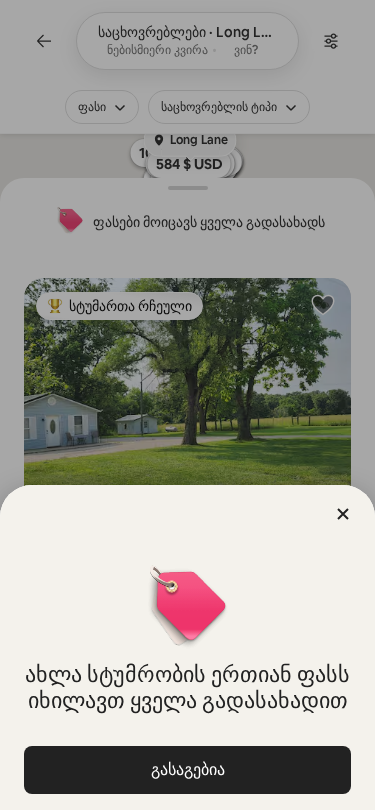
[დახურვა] (343, 514)
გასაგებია (188, 769)
